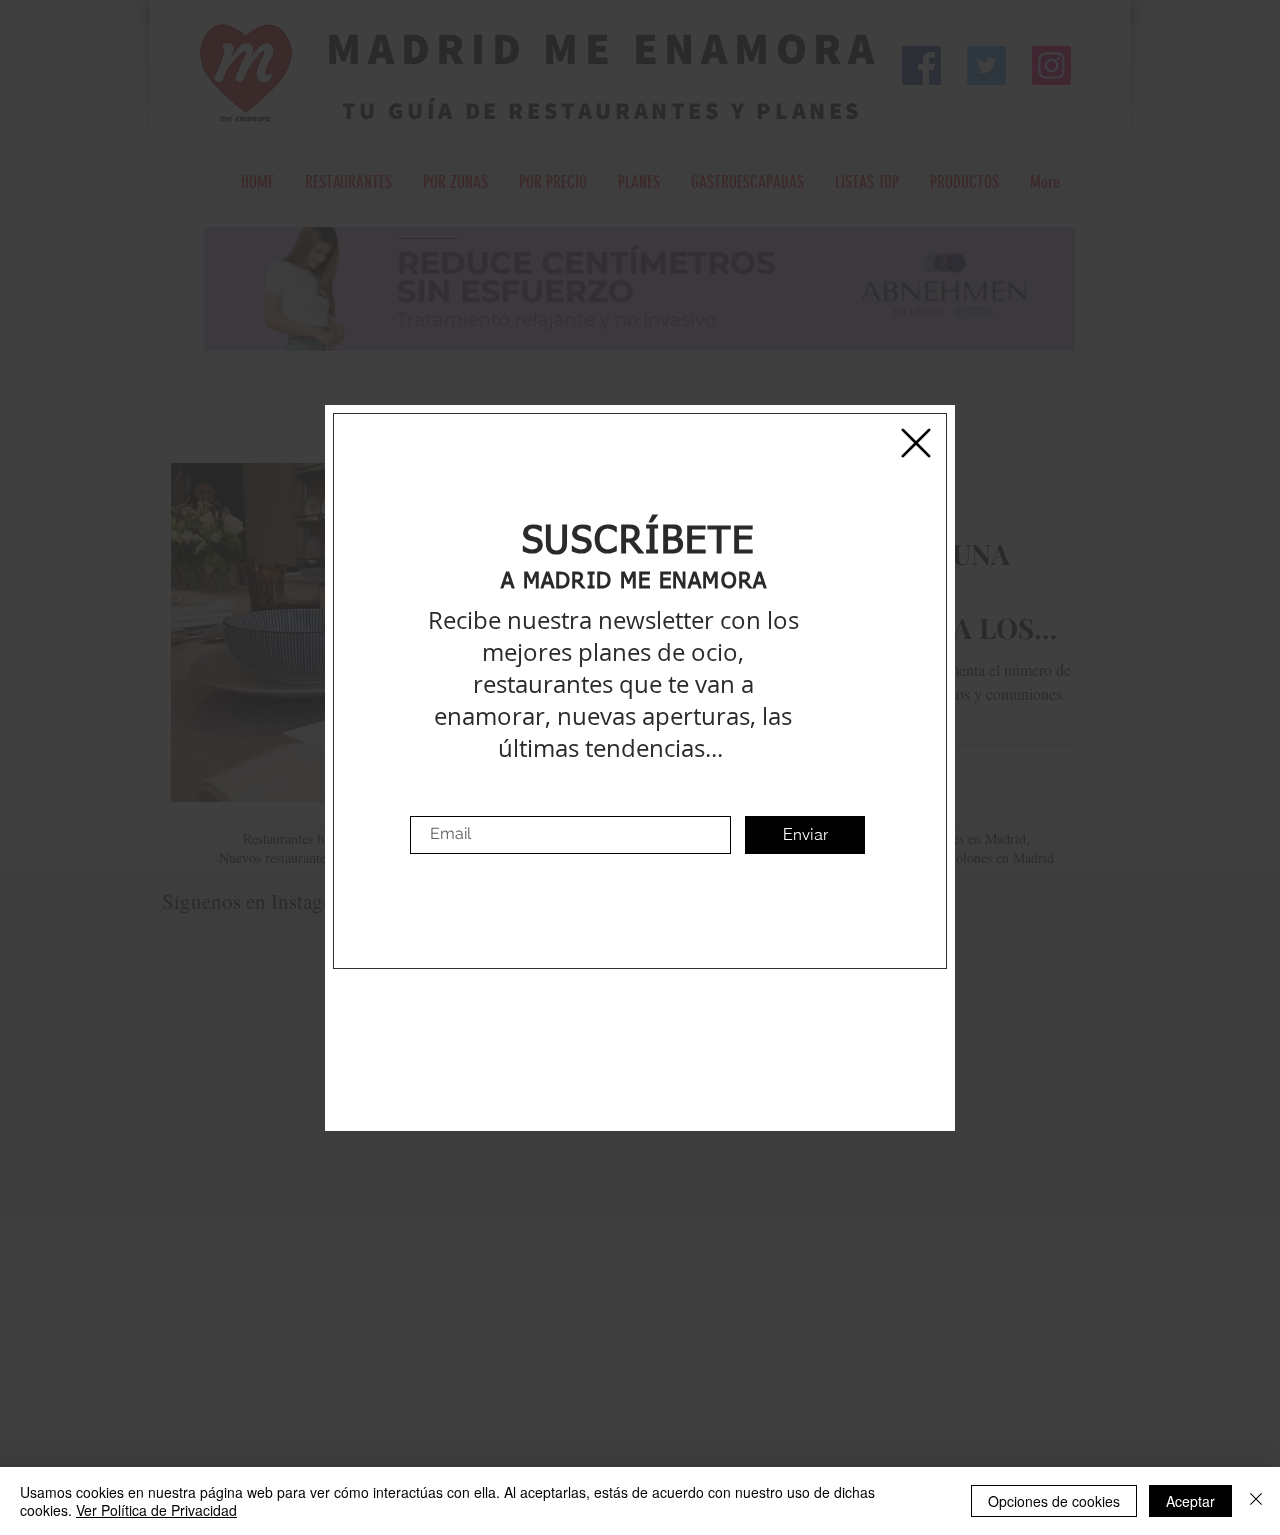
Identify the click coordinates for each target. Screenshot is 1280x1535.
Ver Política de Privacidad (156, 1510)
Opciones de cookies (1054, 1501)
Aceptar (1190, 1501)
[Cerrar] (1256, 1501)
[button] (916, 443)
